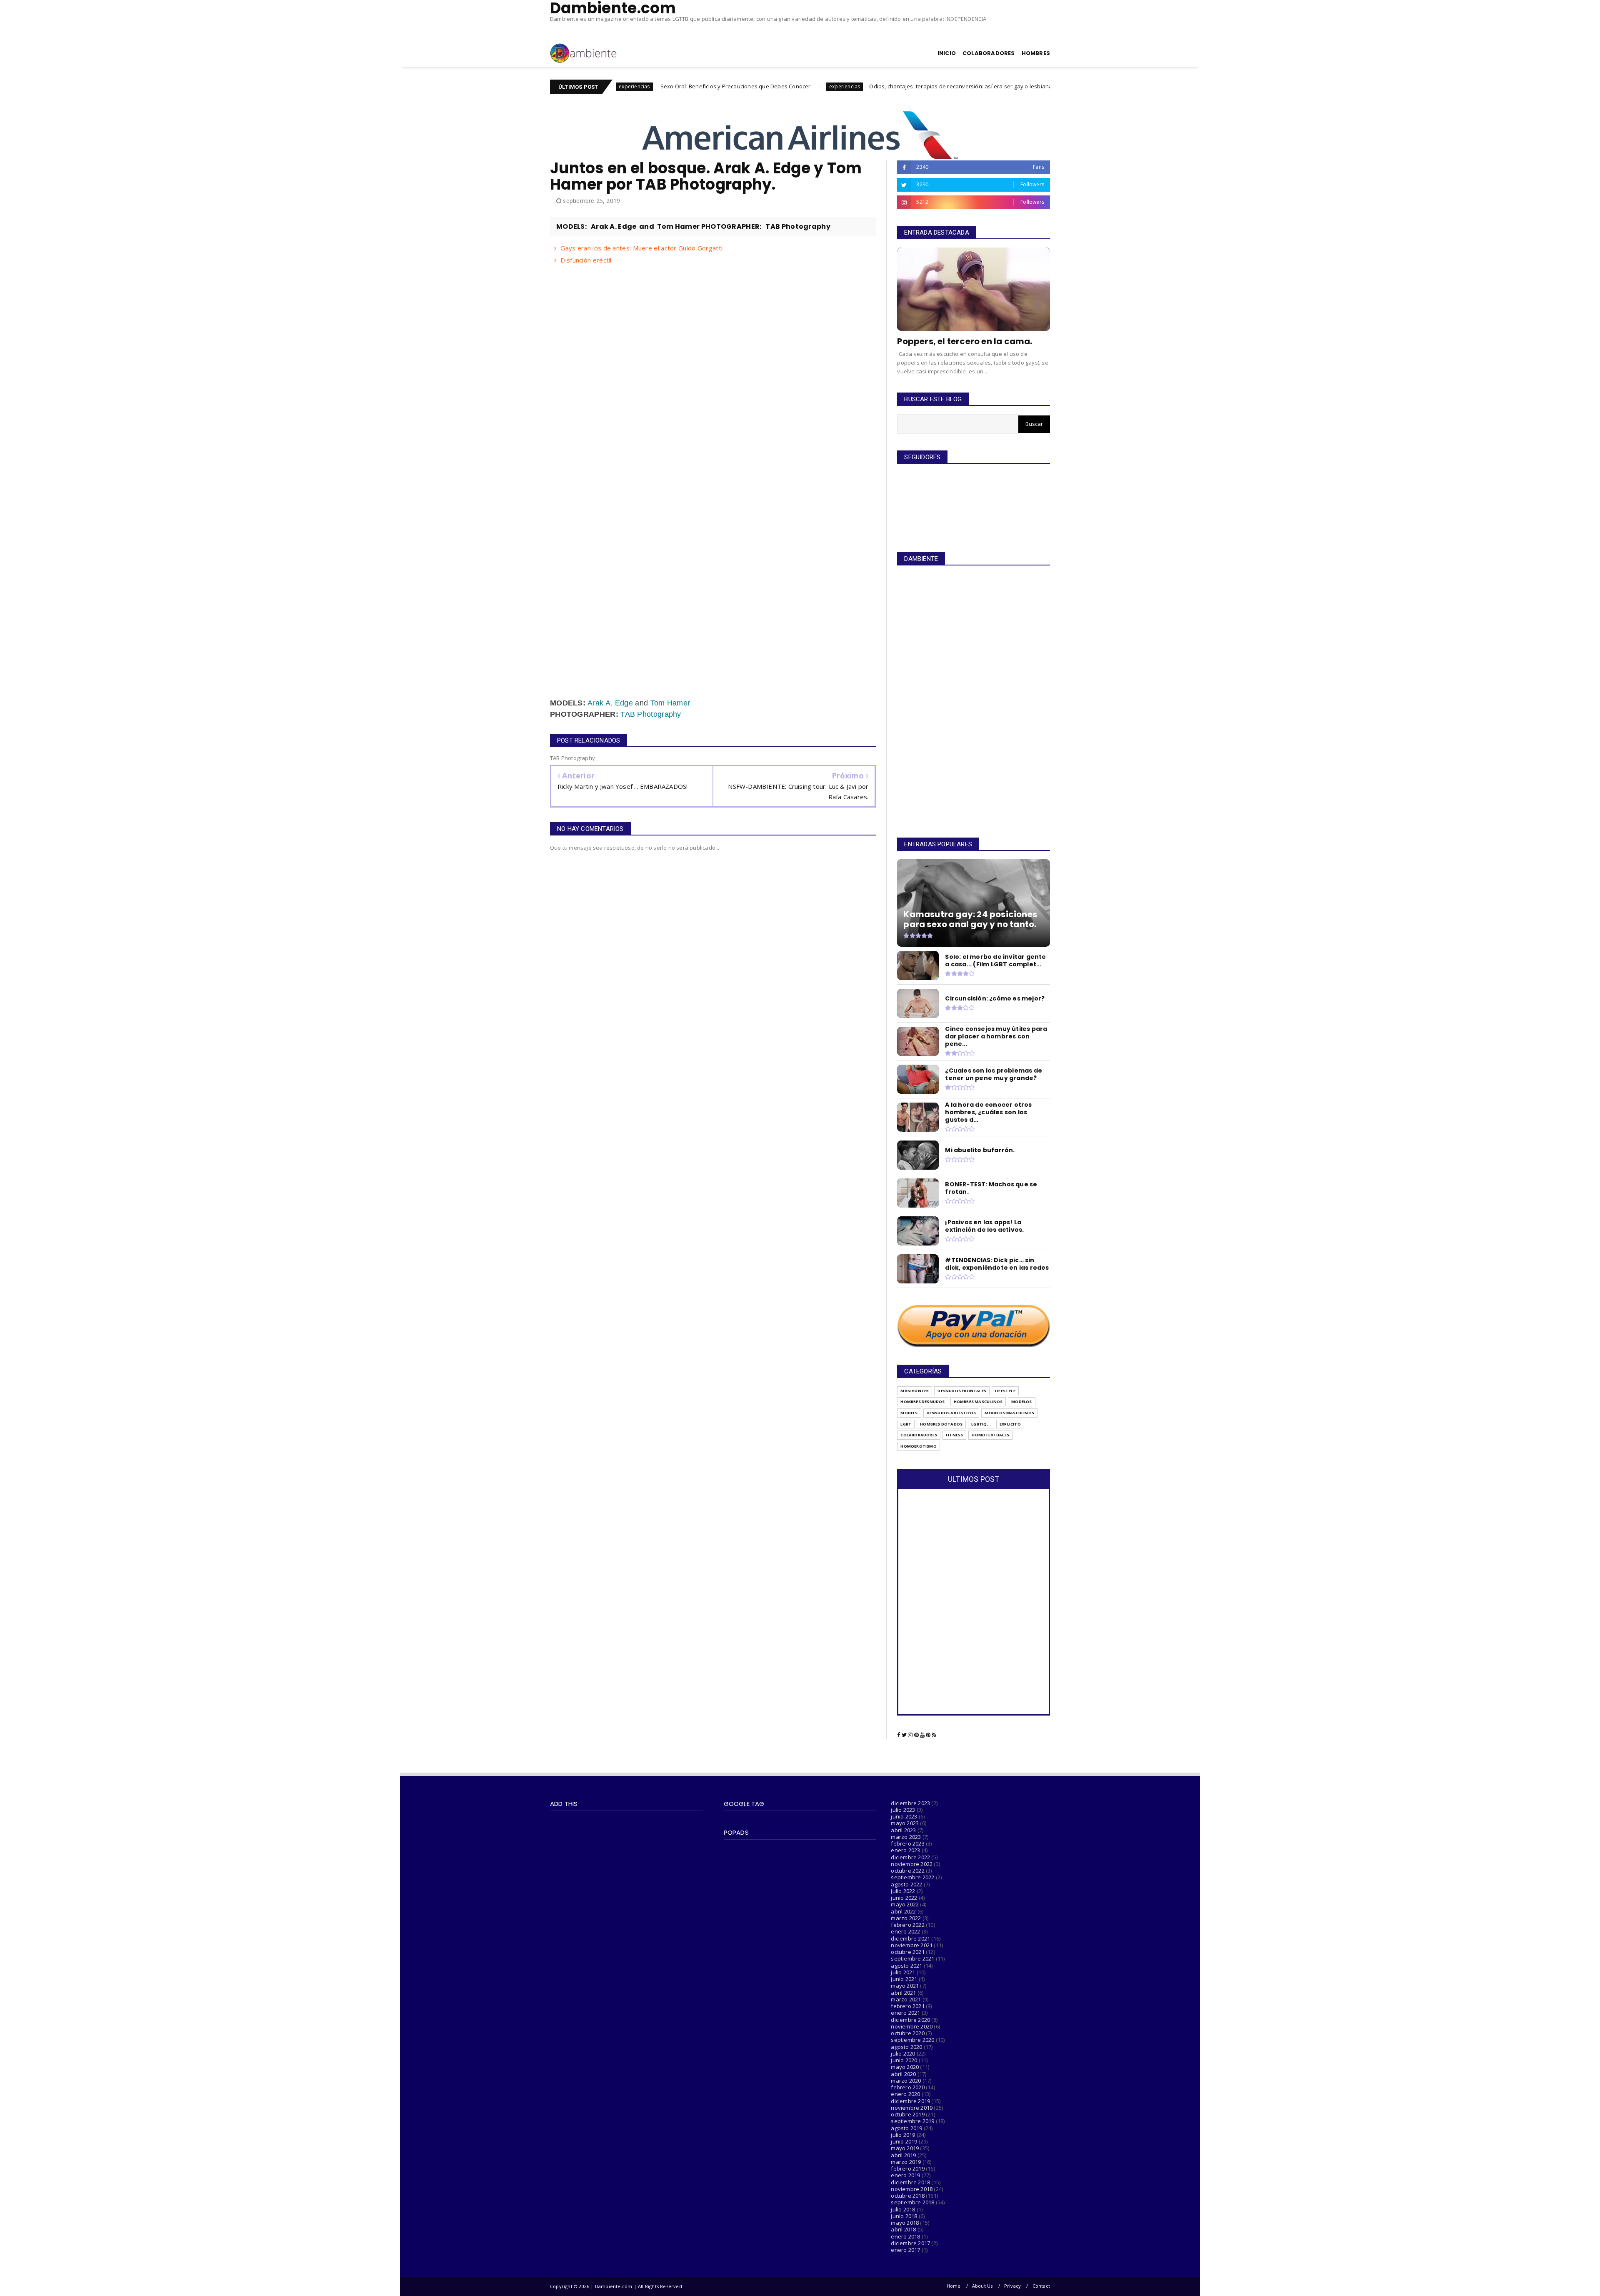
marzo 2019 (906, 2162)
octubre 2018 (907, 2196)
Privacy (1012, 2286)
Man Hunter (915, 1391)
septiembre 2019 (912, 2121)
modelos (1021, 1402)
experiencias (693, 86)
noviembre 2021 (912, 1945)
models (909, 1413)
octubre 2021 (907, 1952)
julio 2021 (903, 1972)
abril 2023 (903, 1830)
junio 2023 (904, 1816)
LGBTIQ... (981, 1424)
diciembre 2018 (910, 2182)
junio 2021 (904, 1979)
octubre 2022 (907, 1871)
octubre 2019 (907, 2114)
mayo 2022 (905, 1904)
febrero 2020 (907, 2087)
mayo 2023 (905, 1823)
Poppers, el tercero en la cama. (965, 341)
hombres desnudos (922, 1402)
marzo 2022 (906, 1918)
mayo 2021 (905, 1986)
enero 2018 (905, 2236)
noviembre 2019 (912, 2108)
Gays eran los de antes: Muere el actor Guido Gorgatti (641, 248)
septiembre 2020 (912, 2040)
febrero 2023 (907, 1843)
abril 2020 (903, 2074)
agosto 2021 (906, 1966)
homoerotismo (918, 1446)
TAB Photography (651, 714)
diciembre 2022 (910, 1857)
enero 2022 (905, 1931)
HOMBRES (1036, 53)
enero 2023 (905, 1850)
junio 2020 (904, 2060)
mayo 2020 (905, 2067)
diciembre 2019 (910, 2101)
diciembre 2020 (910, 2020)
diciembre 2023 (910, 1803)
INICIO (947, 53)
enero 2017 (905, 2250)
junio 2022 (904, 1898)
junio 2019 (904, 2141)
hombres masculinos (978, 1402)
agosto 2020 (906, 2047)
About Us (982, 2286)
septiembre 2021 (912, 1958)
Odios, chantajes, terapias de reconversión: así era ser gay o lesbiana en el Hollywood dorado (841, 86)
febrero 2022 (907, 1925)
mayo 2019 (905, 2148)
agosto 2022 (906, 1884)
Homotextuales (990, 1435)
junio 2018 (904, 2216)
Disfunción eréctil (586, 260)
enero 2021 (905, 2013)
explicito (1010, 1424)
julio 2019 (903, 2135)
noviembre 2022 (912, 1864)
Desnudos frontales (962, 1391)
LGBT (906, 1424)
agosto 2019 (906, 2128)
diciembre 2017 (910, 2243)
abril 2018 (903, 2229)
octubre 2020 (907, 2033)
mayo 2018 (905, 2223)
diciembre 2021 (910, 1938)
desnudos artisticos (951, 1413)
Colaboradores (919, 1435)
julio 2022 (903, 1891)
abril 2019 (903, 2155)
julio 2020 (903, 2053)
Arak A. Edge (610, 703)
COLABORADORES (989, 53)
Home (954, 2286)
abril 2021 (903, 1993)
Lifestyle (1005, 1391)
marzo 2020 (906, 2081)
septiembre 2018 (912, 2202)
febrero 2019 (907, 2168)
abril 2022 (903, 1911)
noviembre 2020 (912, 2026)
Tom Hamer (670, 703)
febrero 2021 (907, 2006)
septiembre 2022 (912, 1877)
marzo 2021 (906, 1999)
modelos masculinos (1009, 1413)
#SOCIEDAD (997, 86)
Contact (1041, 2286)
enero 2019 (905, 2175)
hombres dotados (941, 1424)
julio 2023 (903, 1810)
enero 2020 (905, 2094)
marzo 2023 (906, 1837)
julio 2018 (903, 2209)
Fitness (954, 1435)
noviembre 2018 (912, 2189)
